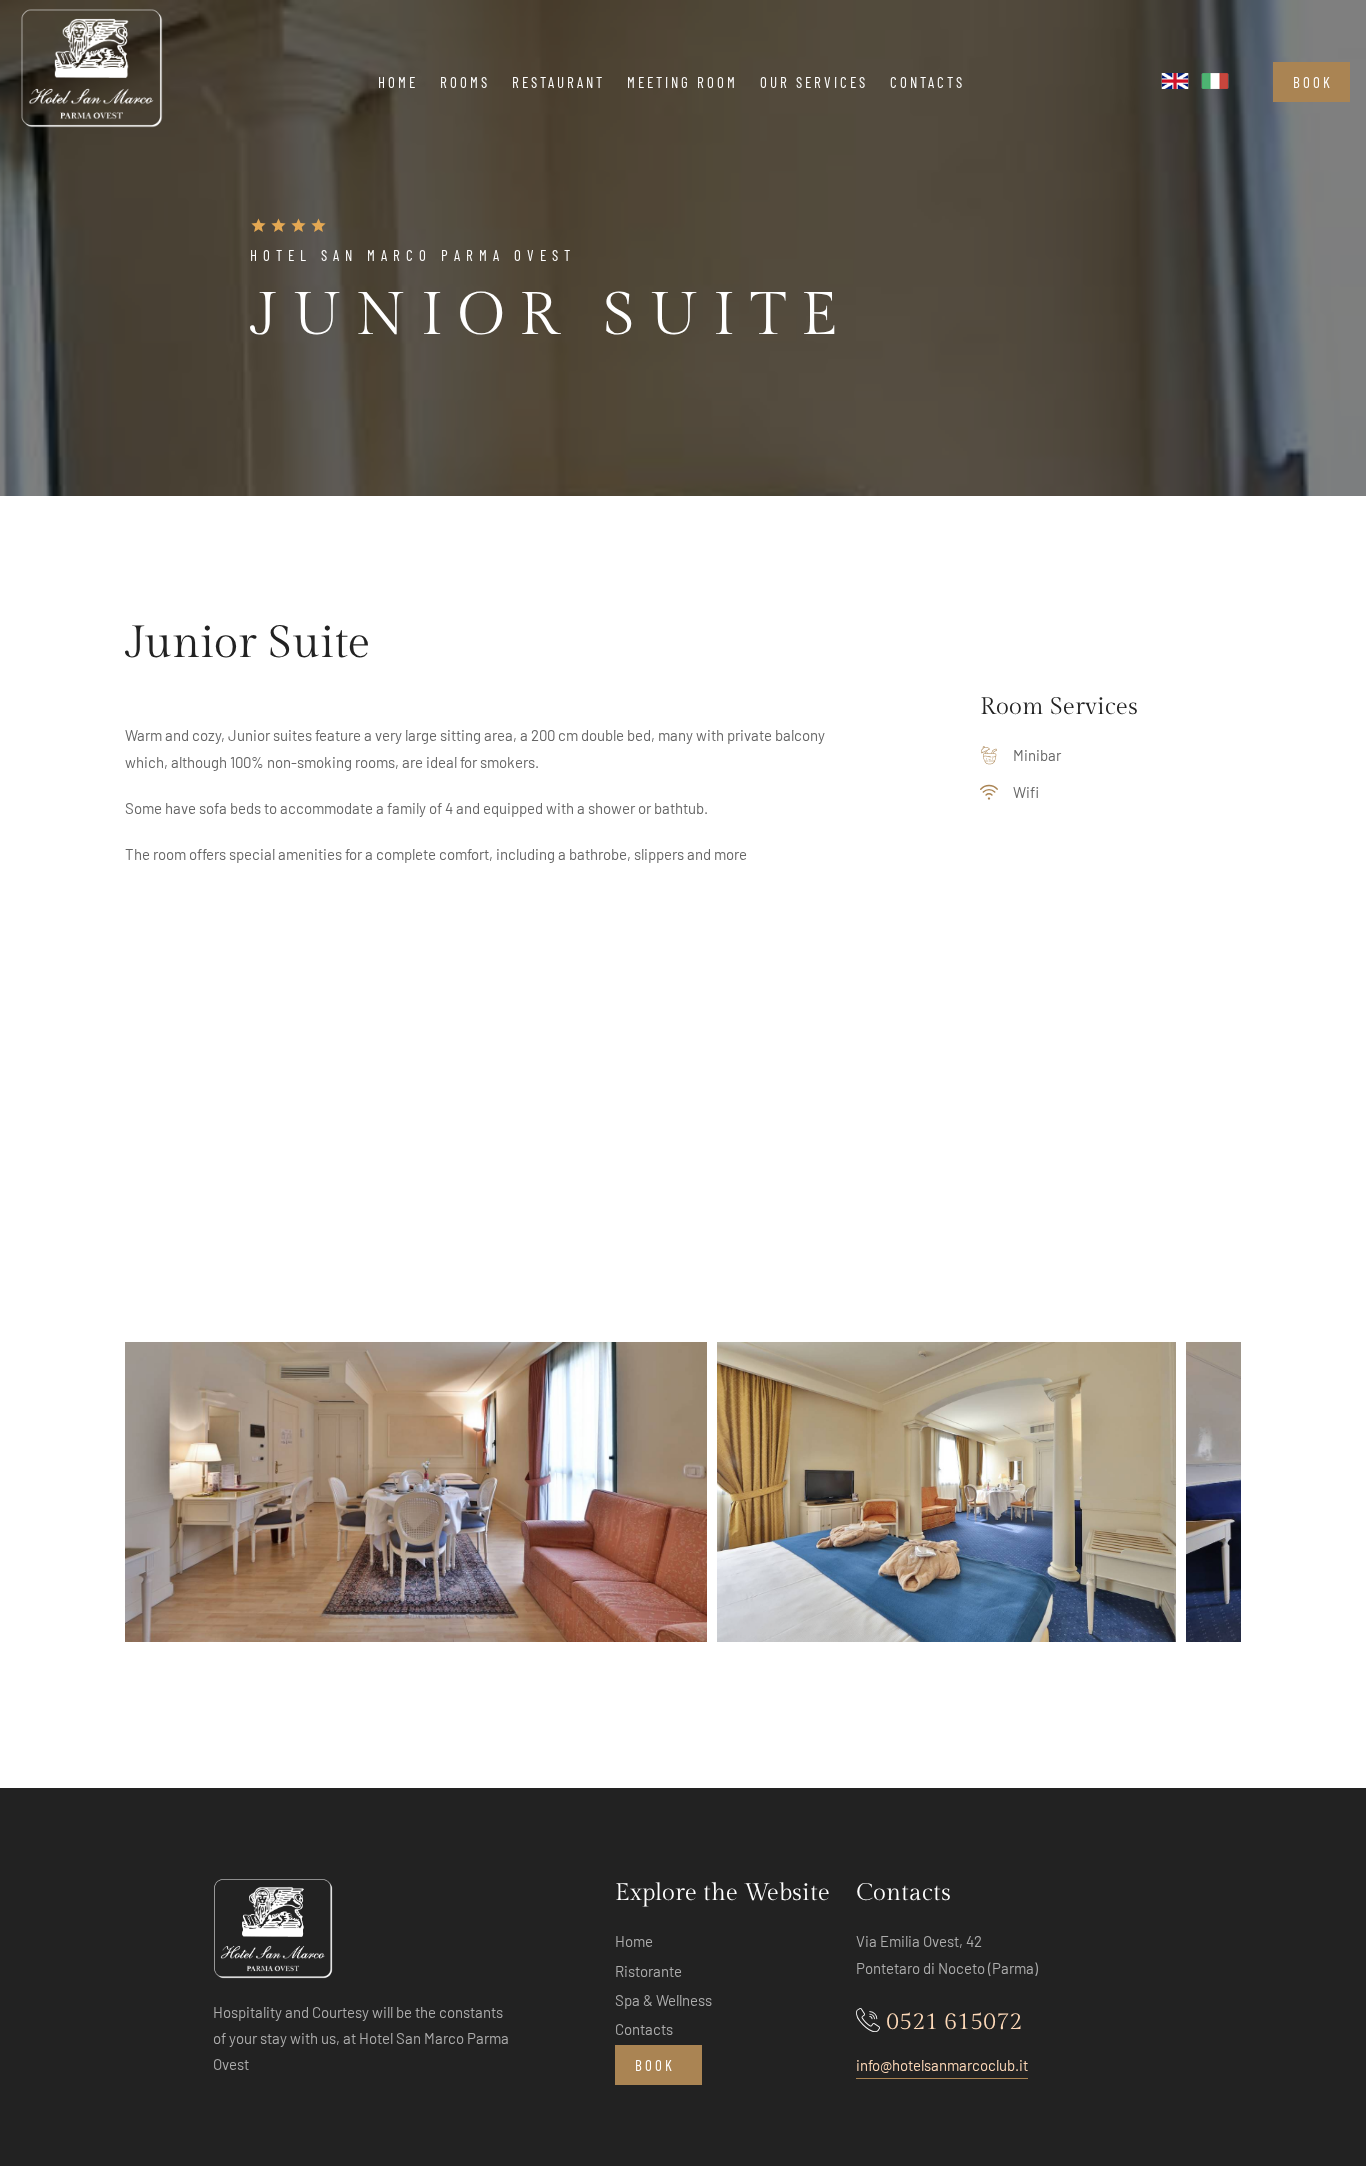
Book (1313, 82)
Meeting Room (682, 82)
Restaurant (558, 82)
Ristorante (648, 1971)
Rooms (465, 82)
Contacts (927, 82)
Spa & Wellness (663, 2000)
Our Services (814, 82)
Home (398, 82)
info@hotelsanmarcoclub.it (942, 2065)
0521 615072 (954, 2022)
